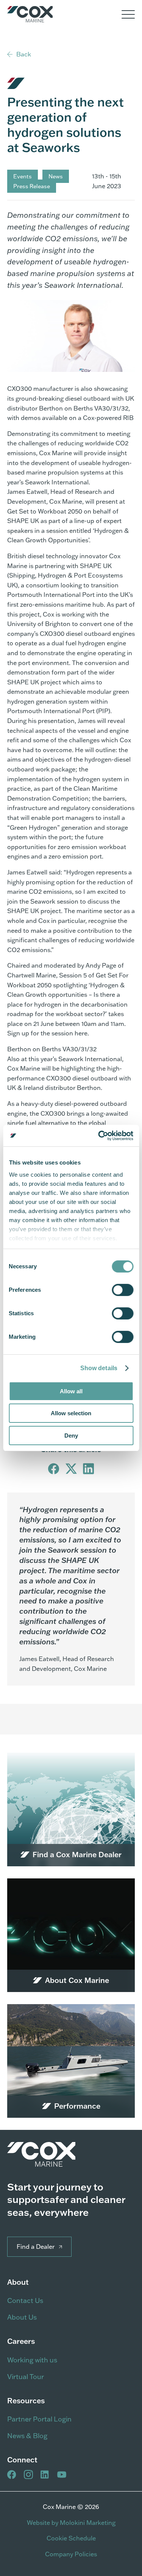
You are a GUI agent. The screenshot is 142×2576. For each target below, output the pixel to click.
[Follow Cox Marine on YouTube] (62, 2475)
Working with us (32, 2360)
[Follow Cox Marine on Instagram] (28, 2475)
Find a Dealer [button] (36, 2247)
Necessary (23, 1266)
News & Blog (27, 2436)
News (56, 176)
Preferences (25, 1290)
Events (23, 176)
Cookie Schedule (71, 2538)
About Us (22, 2317)
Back (24, 54)
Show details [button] (99, 1368)
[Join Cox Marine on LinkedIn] (45, 2475)
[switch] (122, 1290)
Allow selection (71, 1413)
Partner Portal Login (39, 2419)
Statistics (21, 1313)
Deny (71, 1436)
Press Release (32, 186)
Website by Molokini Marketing (71, 2523)
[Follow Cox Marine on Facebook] (12, 2475)
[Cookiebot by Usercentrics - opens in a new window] (101, 1136)
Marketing (22, 1337)
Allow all (71, 1391)
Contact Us (25, 2300)
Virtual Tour (26, 2377)
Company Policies (71, 2554)
